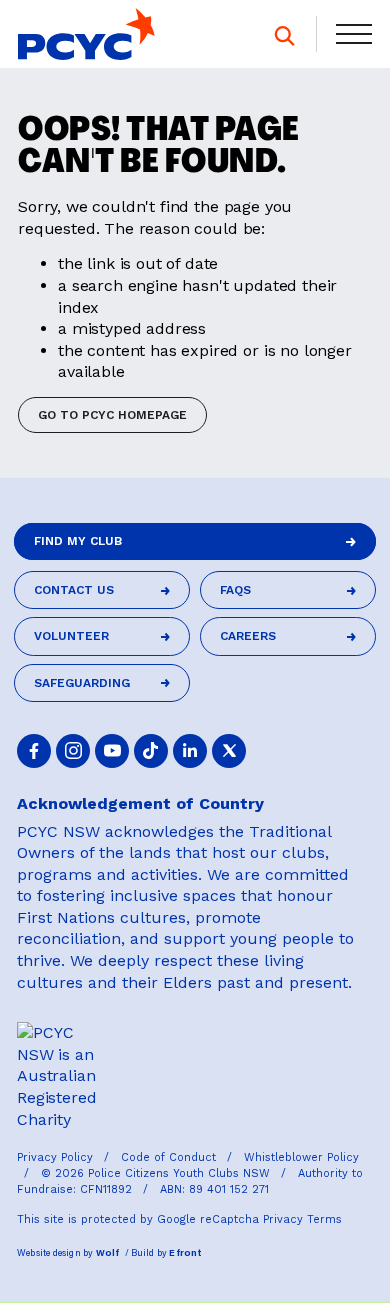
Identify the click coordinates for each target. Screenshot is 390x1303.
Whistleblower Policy (301, 1157)
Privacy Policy (57, 1157)
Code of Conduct (170, 1157)
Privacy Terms (302, 1219)
